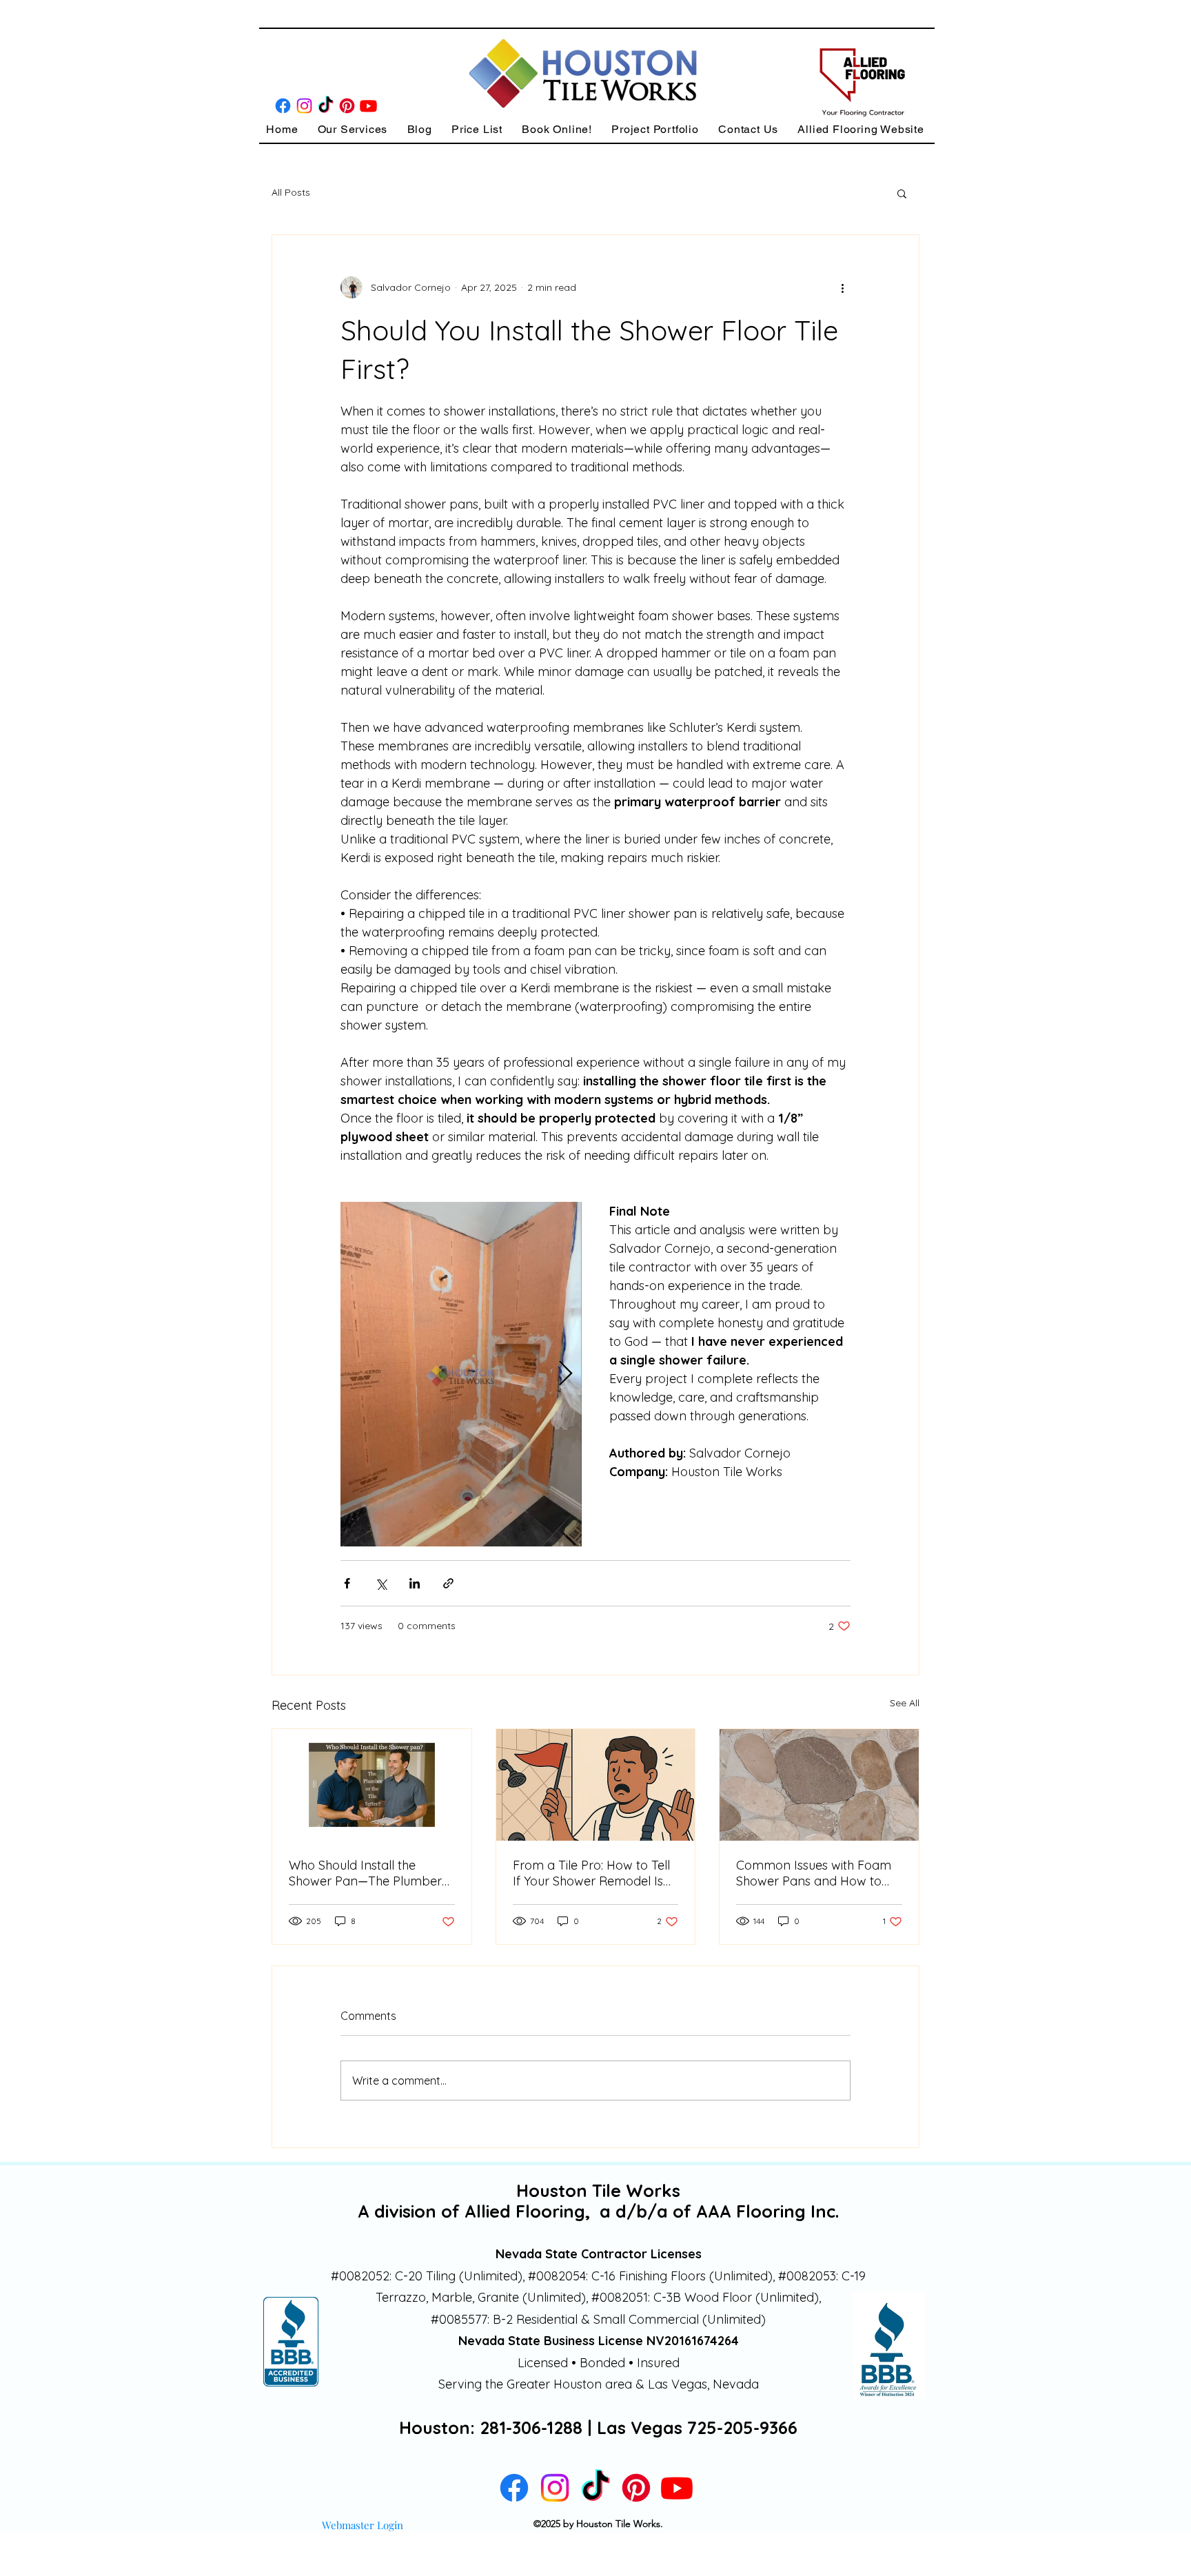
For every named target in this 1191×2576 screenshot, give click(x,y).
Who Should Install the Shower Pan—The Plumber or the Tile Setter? (365, 1873)
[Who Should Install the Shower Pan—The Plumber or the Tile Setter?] (372, 1785)
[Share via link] (448, 1583)
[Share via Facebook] (347, 1583)
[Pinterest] (347, 106)
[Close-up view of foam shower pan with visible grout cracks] (819, 1785)
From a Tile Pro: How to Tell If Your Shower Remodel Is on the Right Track (591, 1873)
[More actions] (842, 287)
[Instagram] (304, 106)
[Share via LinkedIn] (415, 1583)
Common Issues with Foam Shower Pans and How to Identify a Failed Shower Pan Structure (818, 1873)
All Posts (291, 192)
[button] (352, 129)
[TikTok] (326, 106)
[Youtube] (368, 106)
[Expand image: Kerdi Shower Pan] (461, 1374)
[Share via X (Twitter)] (381, 1583)
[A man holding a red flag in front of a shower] (596, 1785)
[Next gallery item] (566, 1374)
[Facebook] (283, 106)
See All (905, 1703)
